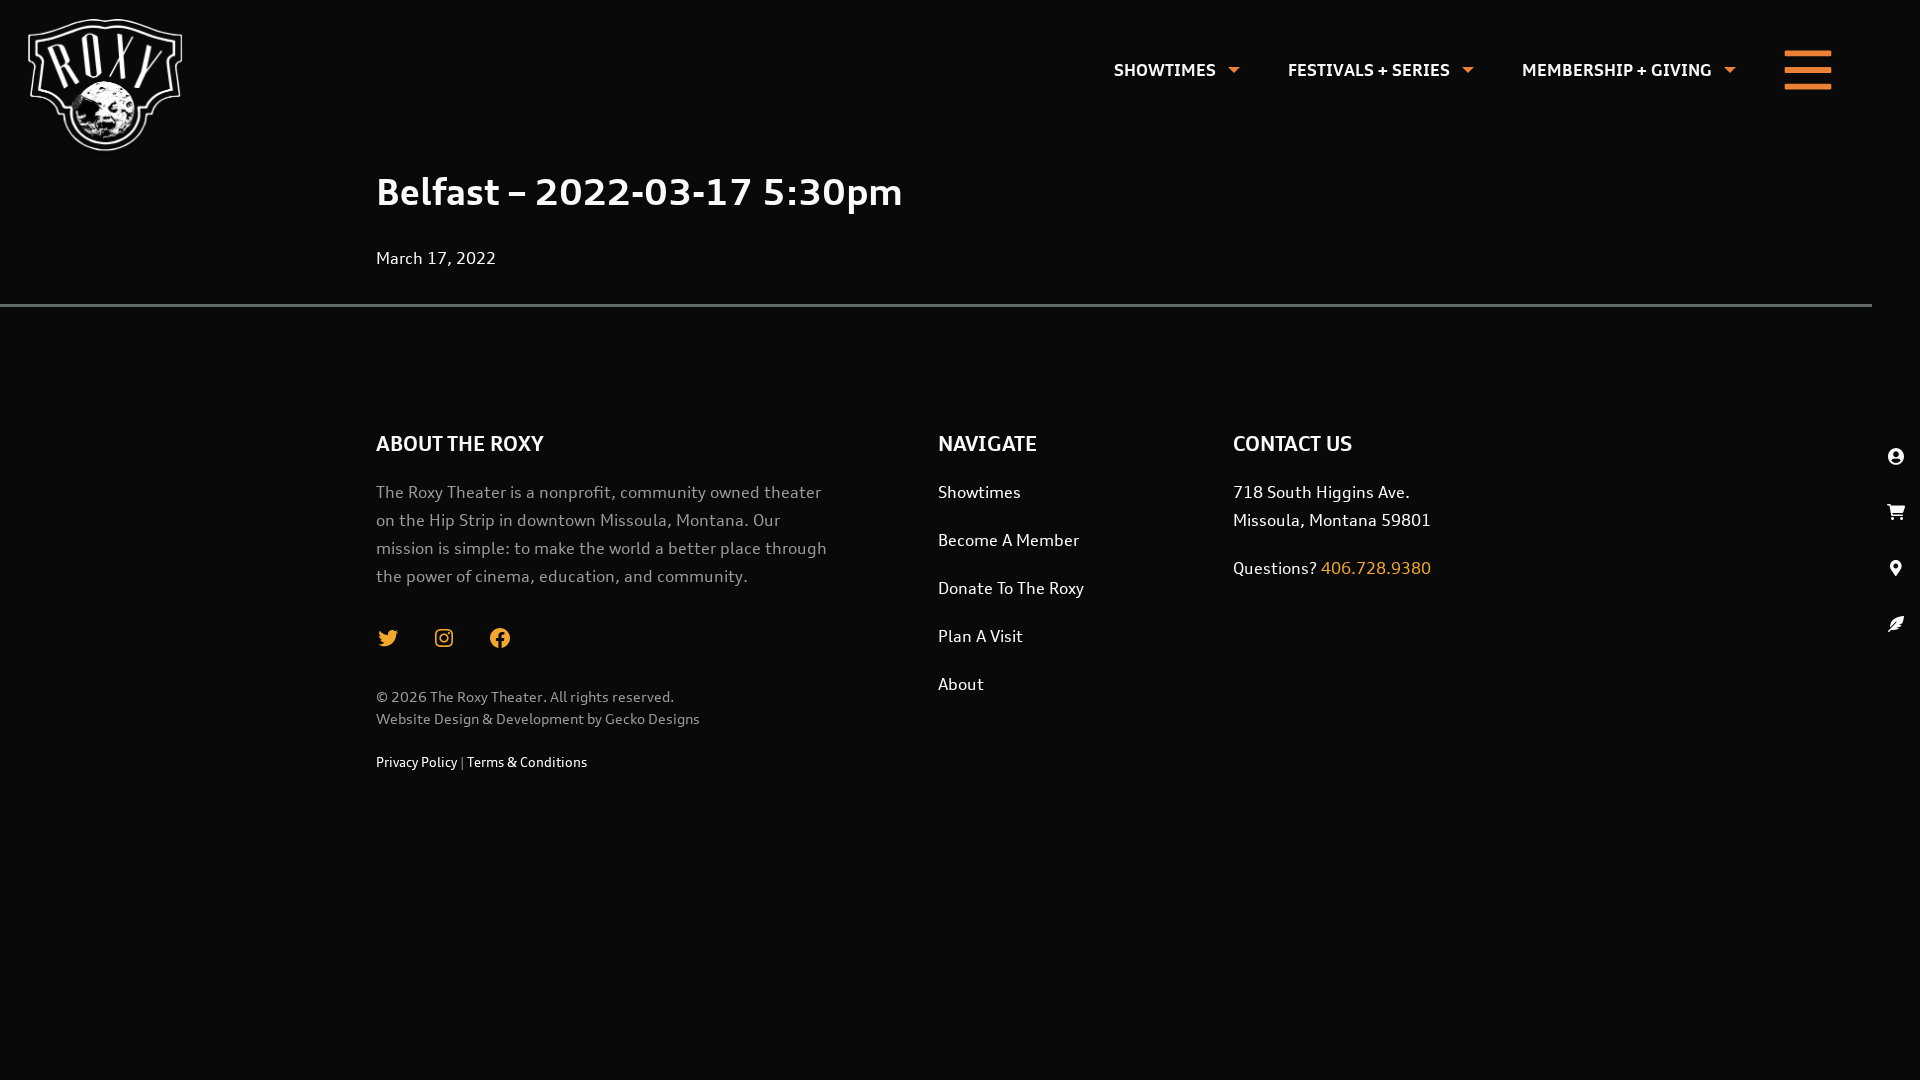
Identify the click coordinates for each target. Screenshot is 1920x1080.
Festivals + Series (1369, 70)
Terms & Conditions (527, 762)
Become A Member (1008, 540)
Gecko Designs (652, 718)
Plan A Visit (980, 636)
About (961, 684)
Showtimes (1165, 70)
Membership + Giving (1617, 70)
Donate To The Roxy (1011, 588)
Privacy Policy (416, 762)
